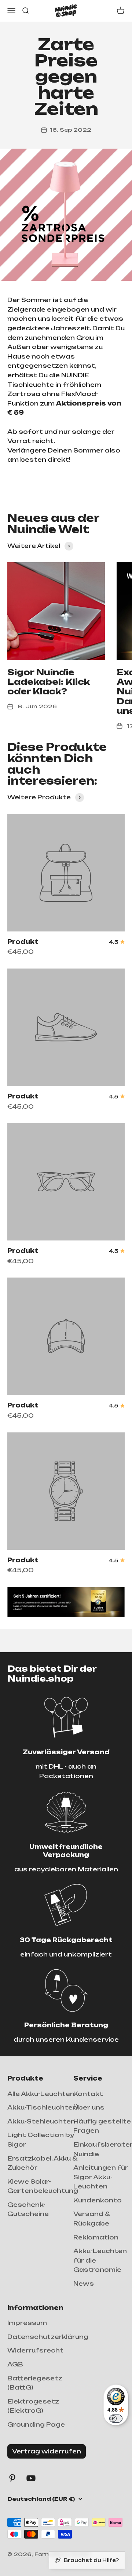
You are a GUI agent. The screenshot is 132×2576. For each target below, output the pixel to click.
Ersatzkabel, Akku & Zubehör (42, 2163)
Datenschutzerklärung (48, 2337)
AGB (15, 2364)
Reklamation (96, 2237)
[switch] (116, 2419)
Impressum (27, 2323)
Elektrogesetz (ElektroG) (33, 2406)
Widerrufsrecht (35, 2350)
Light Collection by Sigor (41, 2140)
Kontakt (88, 2094)
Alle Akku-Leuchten (41, 2094)
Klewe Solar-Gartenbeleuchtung (43, 2186)
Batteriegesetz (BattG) (35, 2383)
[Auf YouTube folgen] (31, 2478)
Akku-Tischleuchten (42, 2107)
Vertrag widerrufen (47, 2451)
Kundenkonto (98, 2200)
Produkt (23, 942)
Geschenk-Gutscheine (28, 2209)
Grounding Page (36, 2424)
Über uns (89, 2107)
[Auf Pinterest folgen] (12, 2478)
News (84, 2283)
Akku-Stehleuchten (41, 2121)
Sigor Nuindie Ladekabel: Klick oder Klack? (49, 682)
